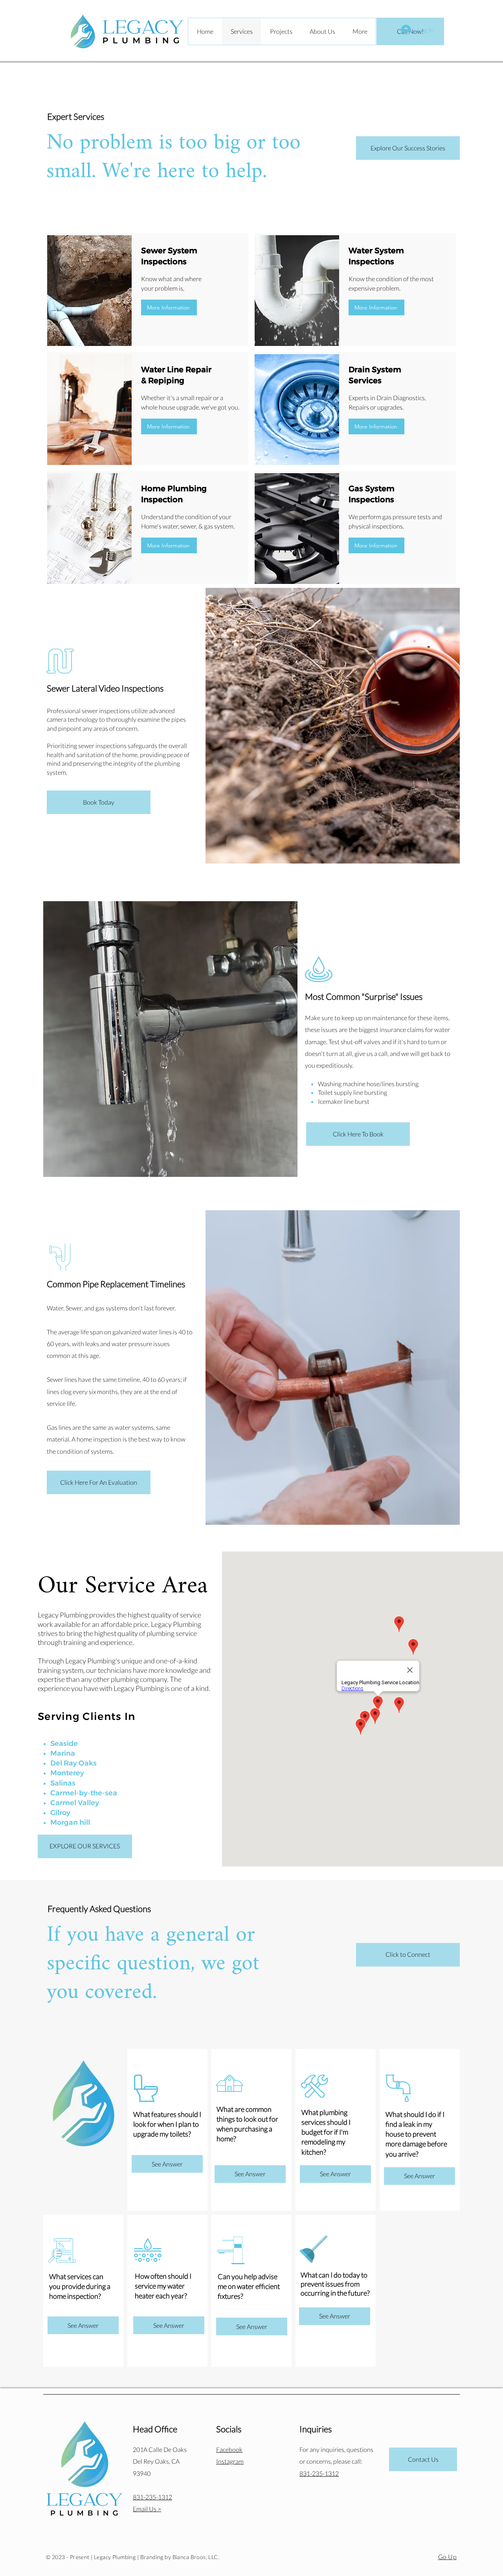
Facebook (229, 2449)
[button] (169, 307)
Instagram (230, 2461)
